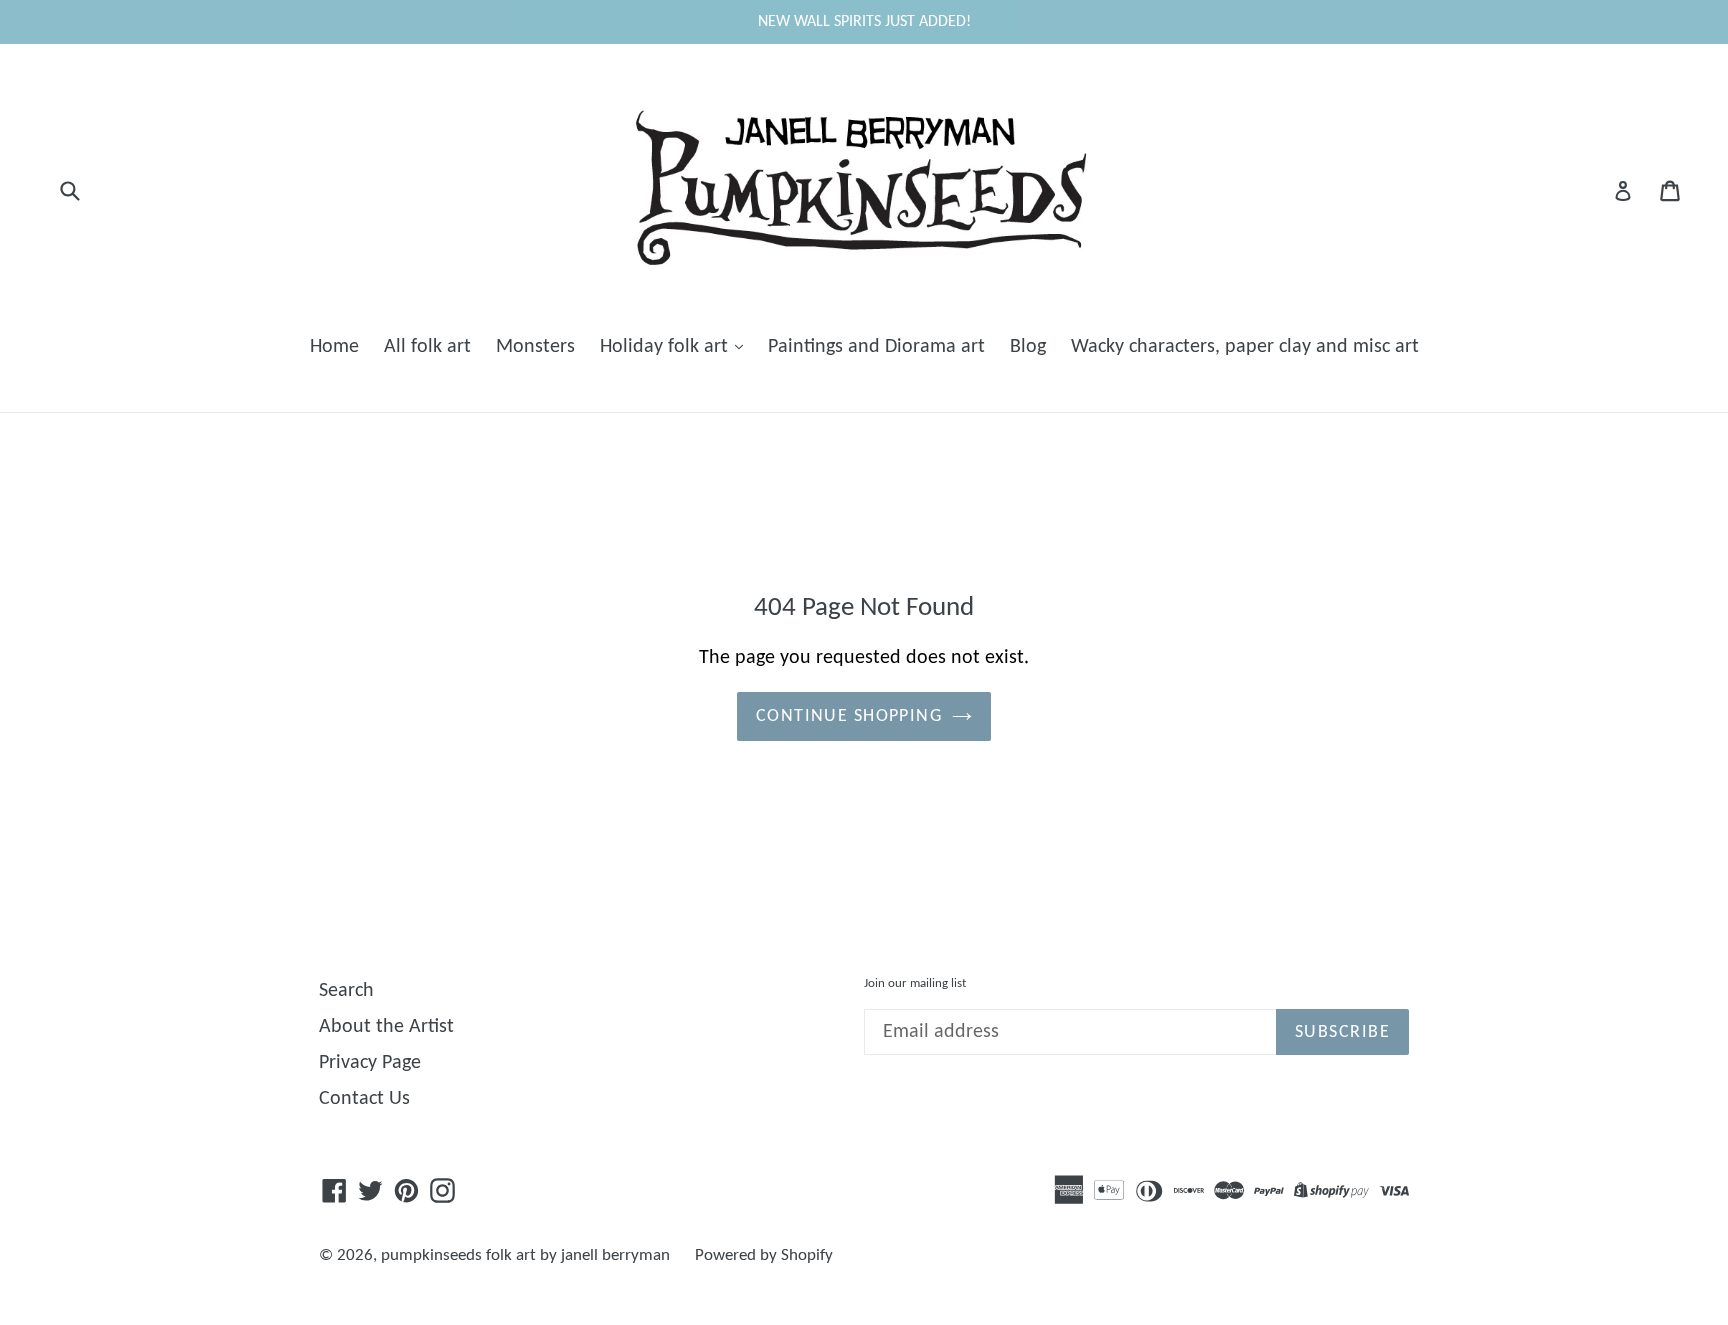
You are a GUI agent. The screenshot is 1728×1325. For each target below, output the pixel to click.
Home (334, 347)
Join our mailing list (915, 983)
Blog (1028, 347)
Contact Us (364, 1099)
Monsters (535, 347)
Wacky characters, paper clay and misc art (1245, 347)
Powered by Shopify (764, 1255)
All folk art (427, 347)
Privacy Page (370, 1063)
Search (346, 991)
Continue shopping (849, 716)
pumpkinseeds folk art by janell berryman (525, 1255)
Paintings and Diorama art (876, 347)
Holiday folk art (666, 347)
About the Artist (386, 1027)
